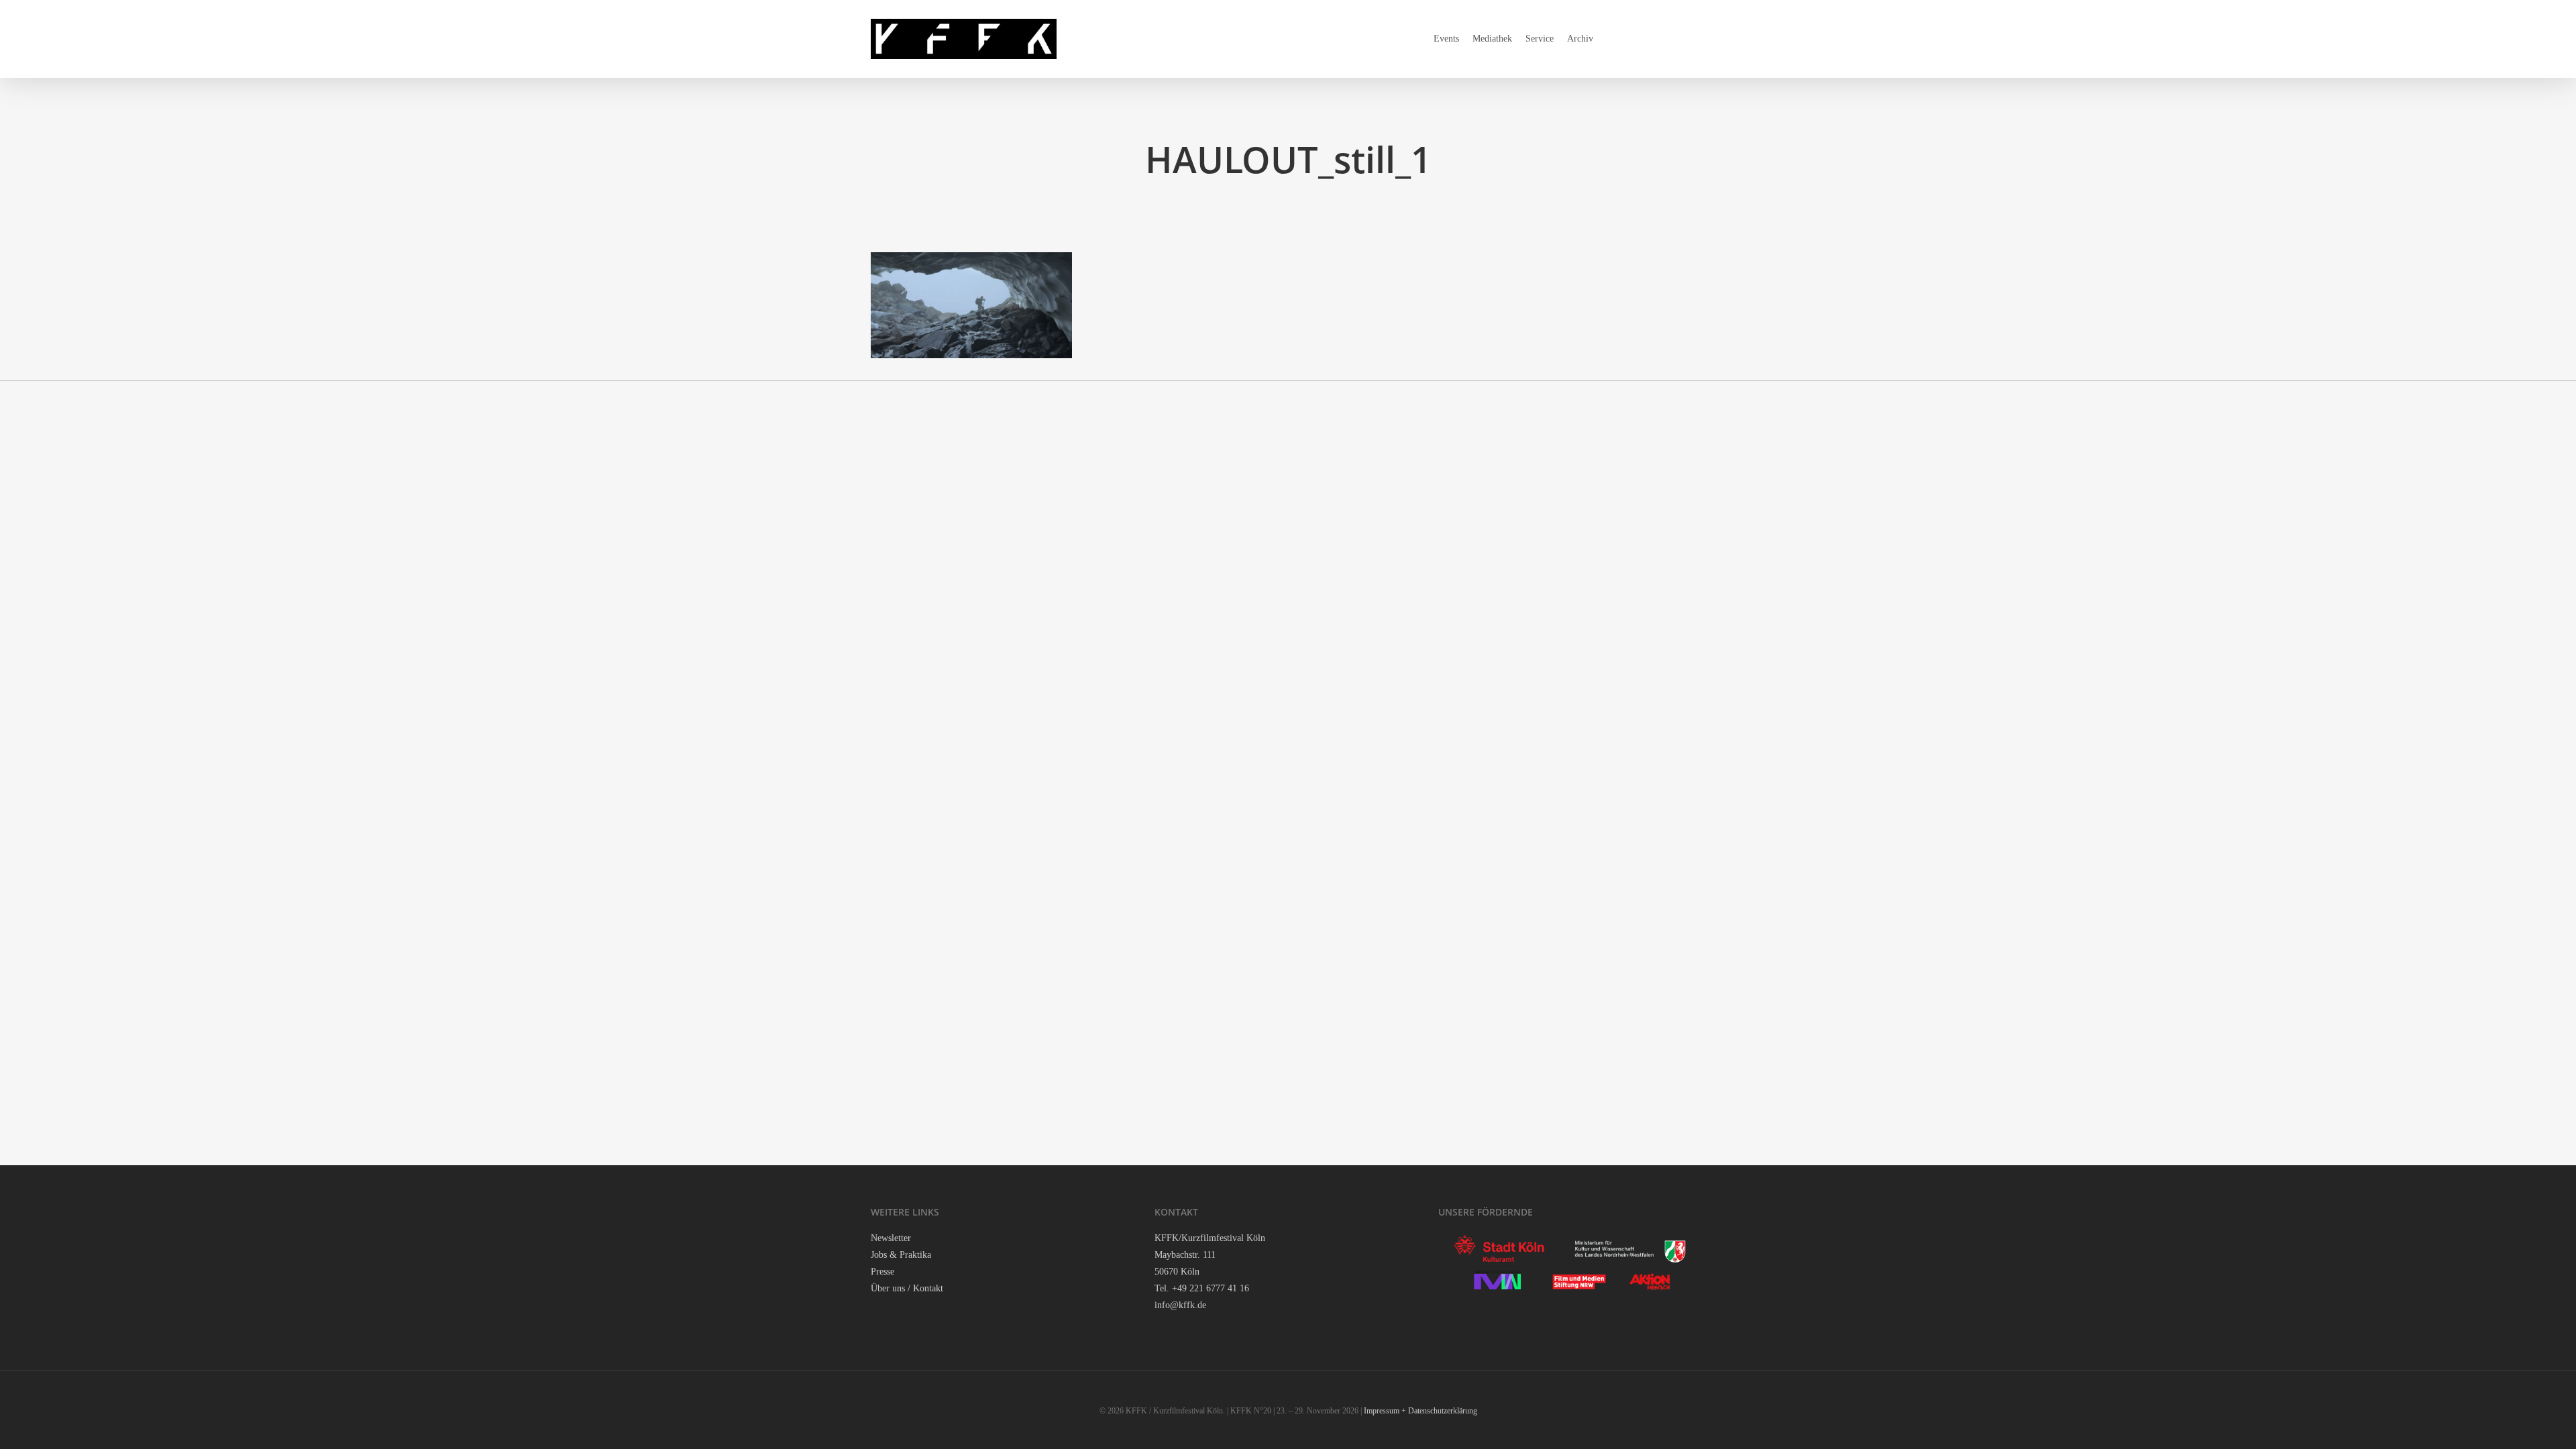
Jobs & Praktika (901, 1255)
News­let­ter (891, 1238)
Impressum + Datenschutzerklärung (1420, 1411)
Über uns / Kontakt (907, 1288)
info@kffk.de (1180, 1305)
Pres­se (882, 1272)
